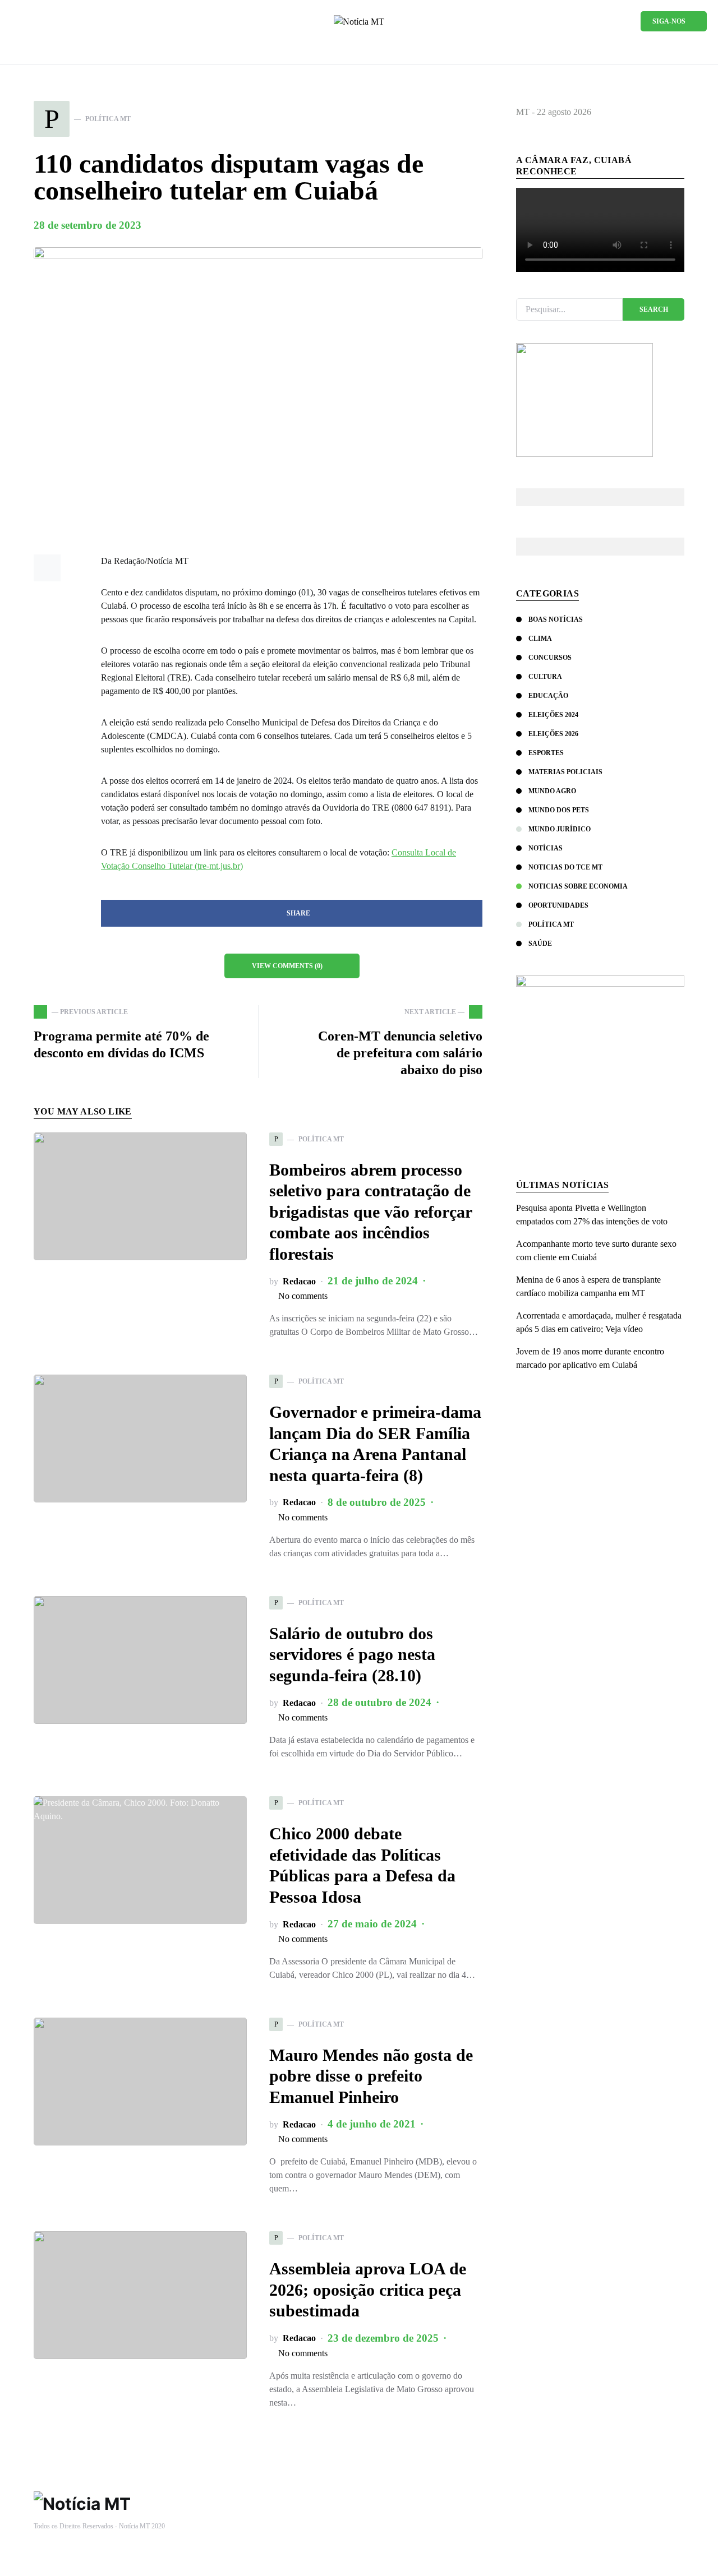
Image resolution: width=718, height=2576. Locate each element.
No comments (303, 1296)
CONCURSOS (550, 658)
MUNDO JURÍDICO (560, 829)
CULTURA (545, 677)
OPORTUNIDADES (558, 905)
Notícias (546, 848)
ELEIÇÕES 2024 (553, 715)
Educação (548, 696)
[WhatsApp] (16, 21)
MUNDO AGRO (552, 791)
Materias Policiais (565, 772)
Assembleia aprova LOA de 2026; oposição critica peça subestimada (368, 2290)
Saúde (540, 944)
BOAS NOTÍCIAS (556, 619)
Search (654, 309)
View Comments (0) (287, 966)
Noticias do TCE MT (565, 867)
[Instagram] (51, 21)
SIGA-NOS (669, 21)
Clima (540, 639)
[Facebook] (34, 21)
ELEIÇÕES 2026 (553, 734)
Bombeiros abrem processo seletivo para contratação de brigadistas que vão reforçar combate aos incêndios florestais (370, 1212)
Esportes (546, 753)
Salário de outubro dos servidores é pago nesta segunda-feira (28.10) (352, 1654)
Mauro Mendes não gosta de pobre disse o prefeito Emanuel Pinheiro (371, 2076)
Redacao (299, 1281)
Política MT (551, 924)
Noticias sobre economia (578, 886)
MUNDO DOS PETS (559, 810)
